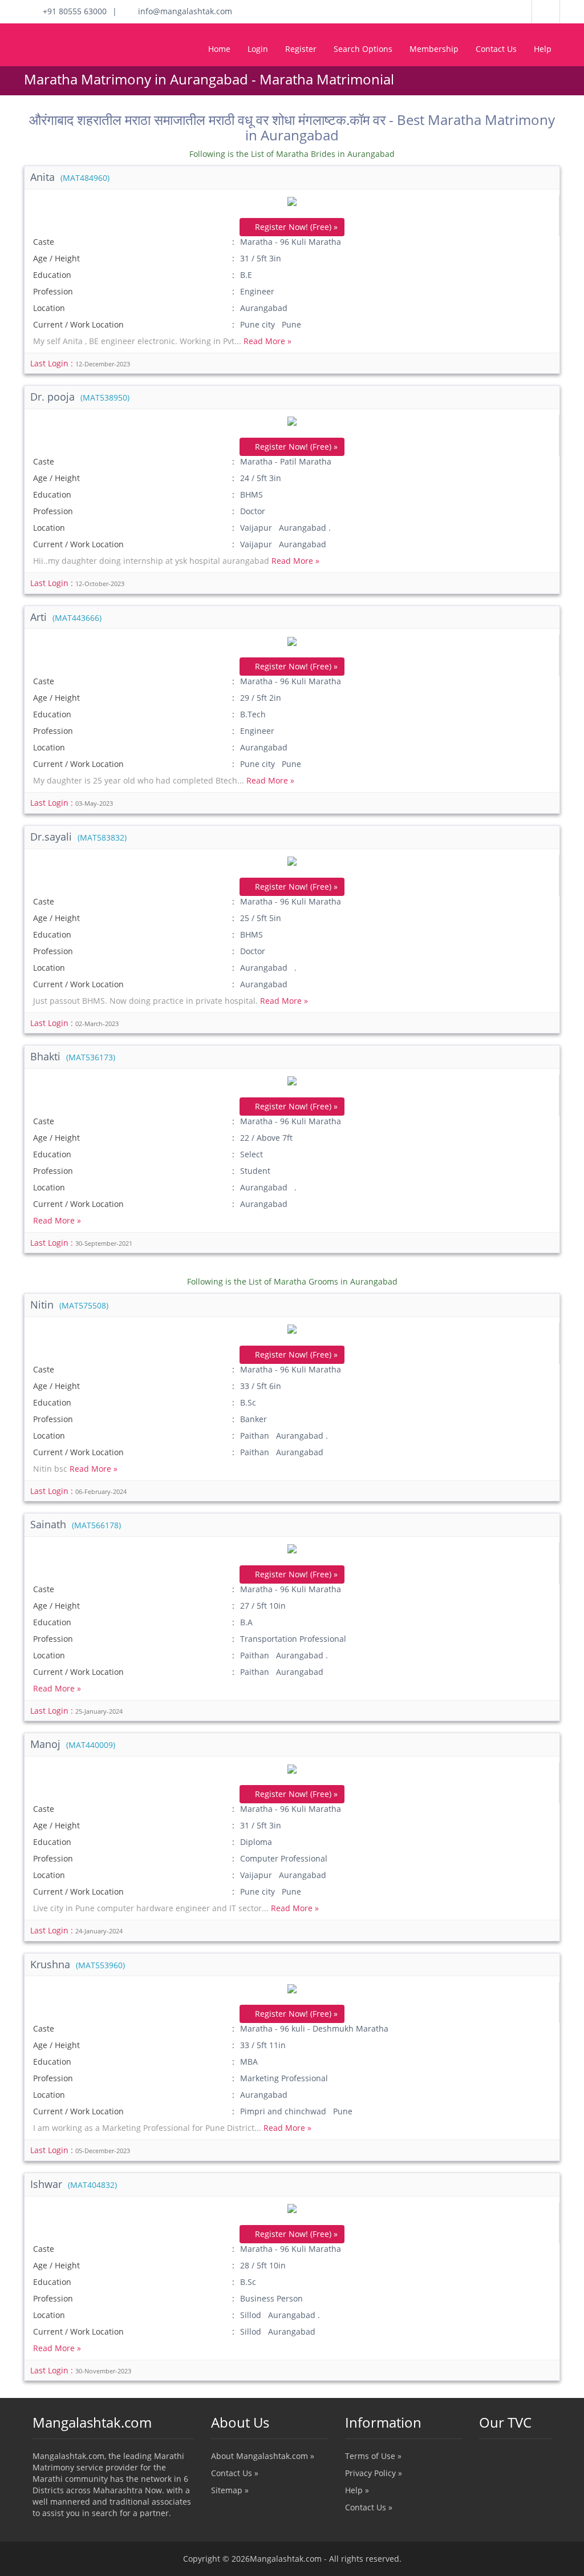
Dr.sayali (78, 837)
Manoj (73, 1744)
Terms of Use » (373, 2456)
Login (258, 49)
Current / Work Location (78, 324)
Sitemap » (230, 2490)
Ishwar (74, 2184)
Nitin (69, 1305)
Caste (44, 242)
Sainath (76, 1524)
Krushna (78, 1964)
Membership (434, 49)
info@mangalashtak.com (182, 11)
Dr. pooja (80, 397)
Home (219, 49)
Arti (66, 617)
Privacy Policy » (374, 2473)
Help (543, 49)
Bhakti (73, 1056)
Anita (70, 177)
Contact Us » (235, 2473)
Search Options (363, 49)
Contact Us (496, 49)
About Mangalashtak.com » (263, 2456)
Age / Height (56, 258)
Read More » (267, 341)
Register (301, 49)
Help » (357, 2490)
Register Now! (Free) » (295, 227)
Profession (53, 291)
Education (52, 275)
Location (49, 308)
